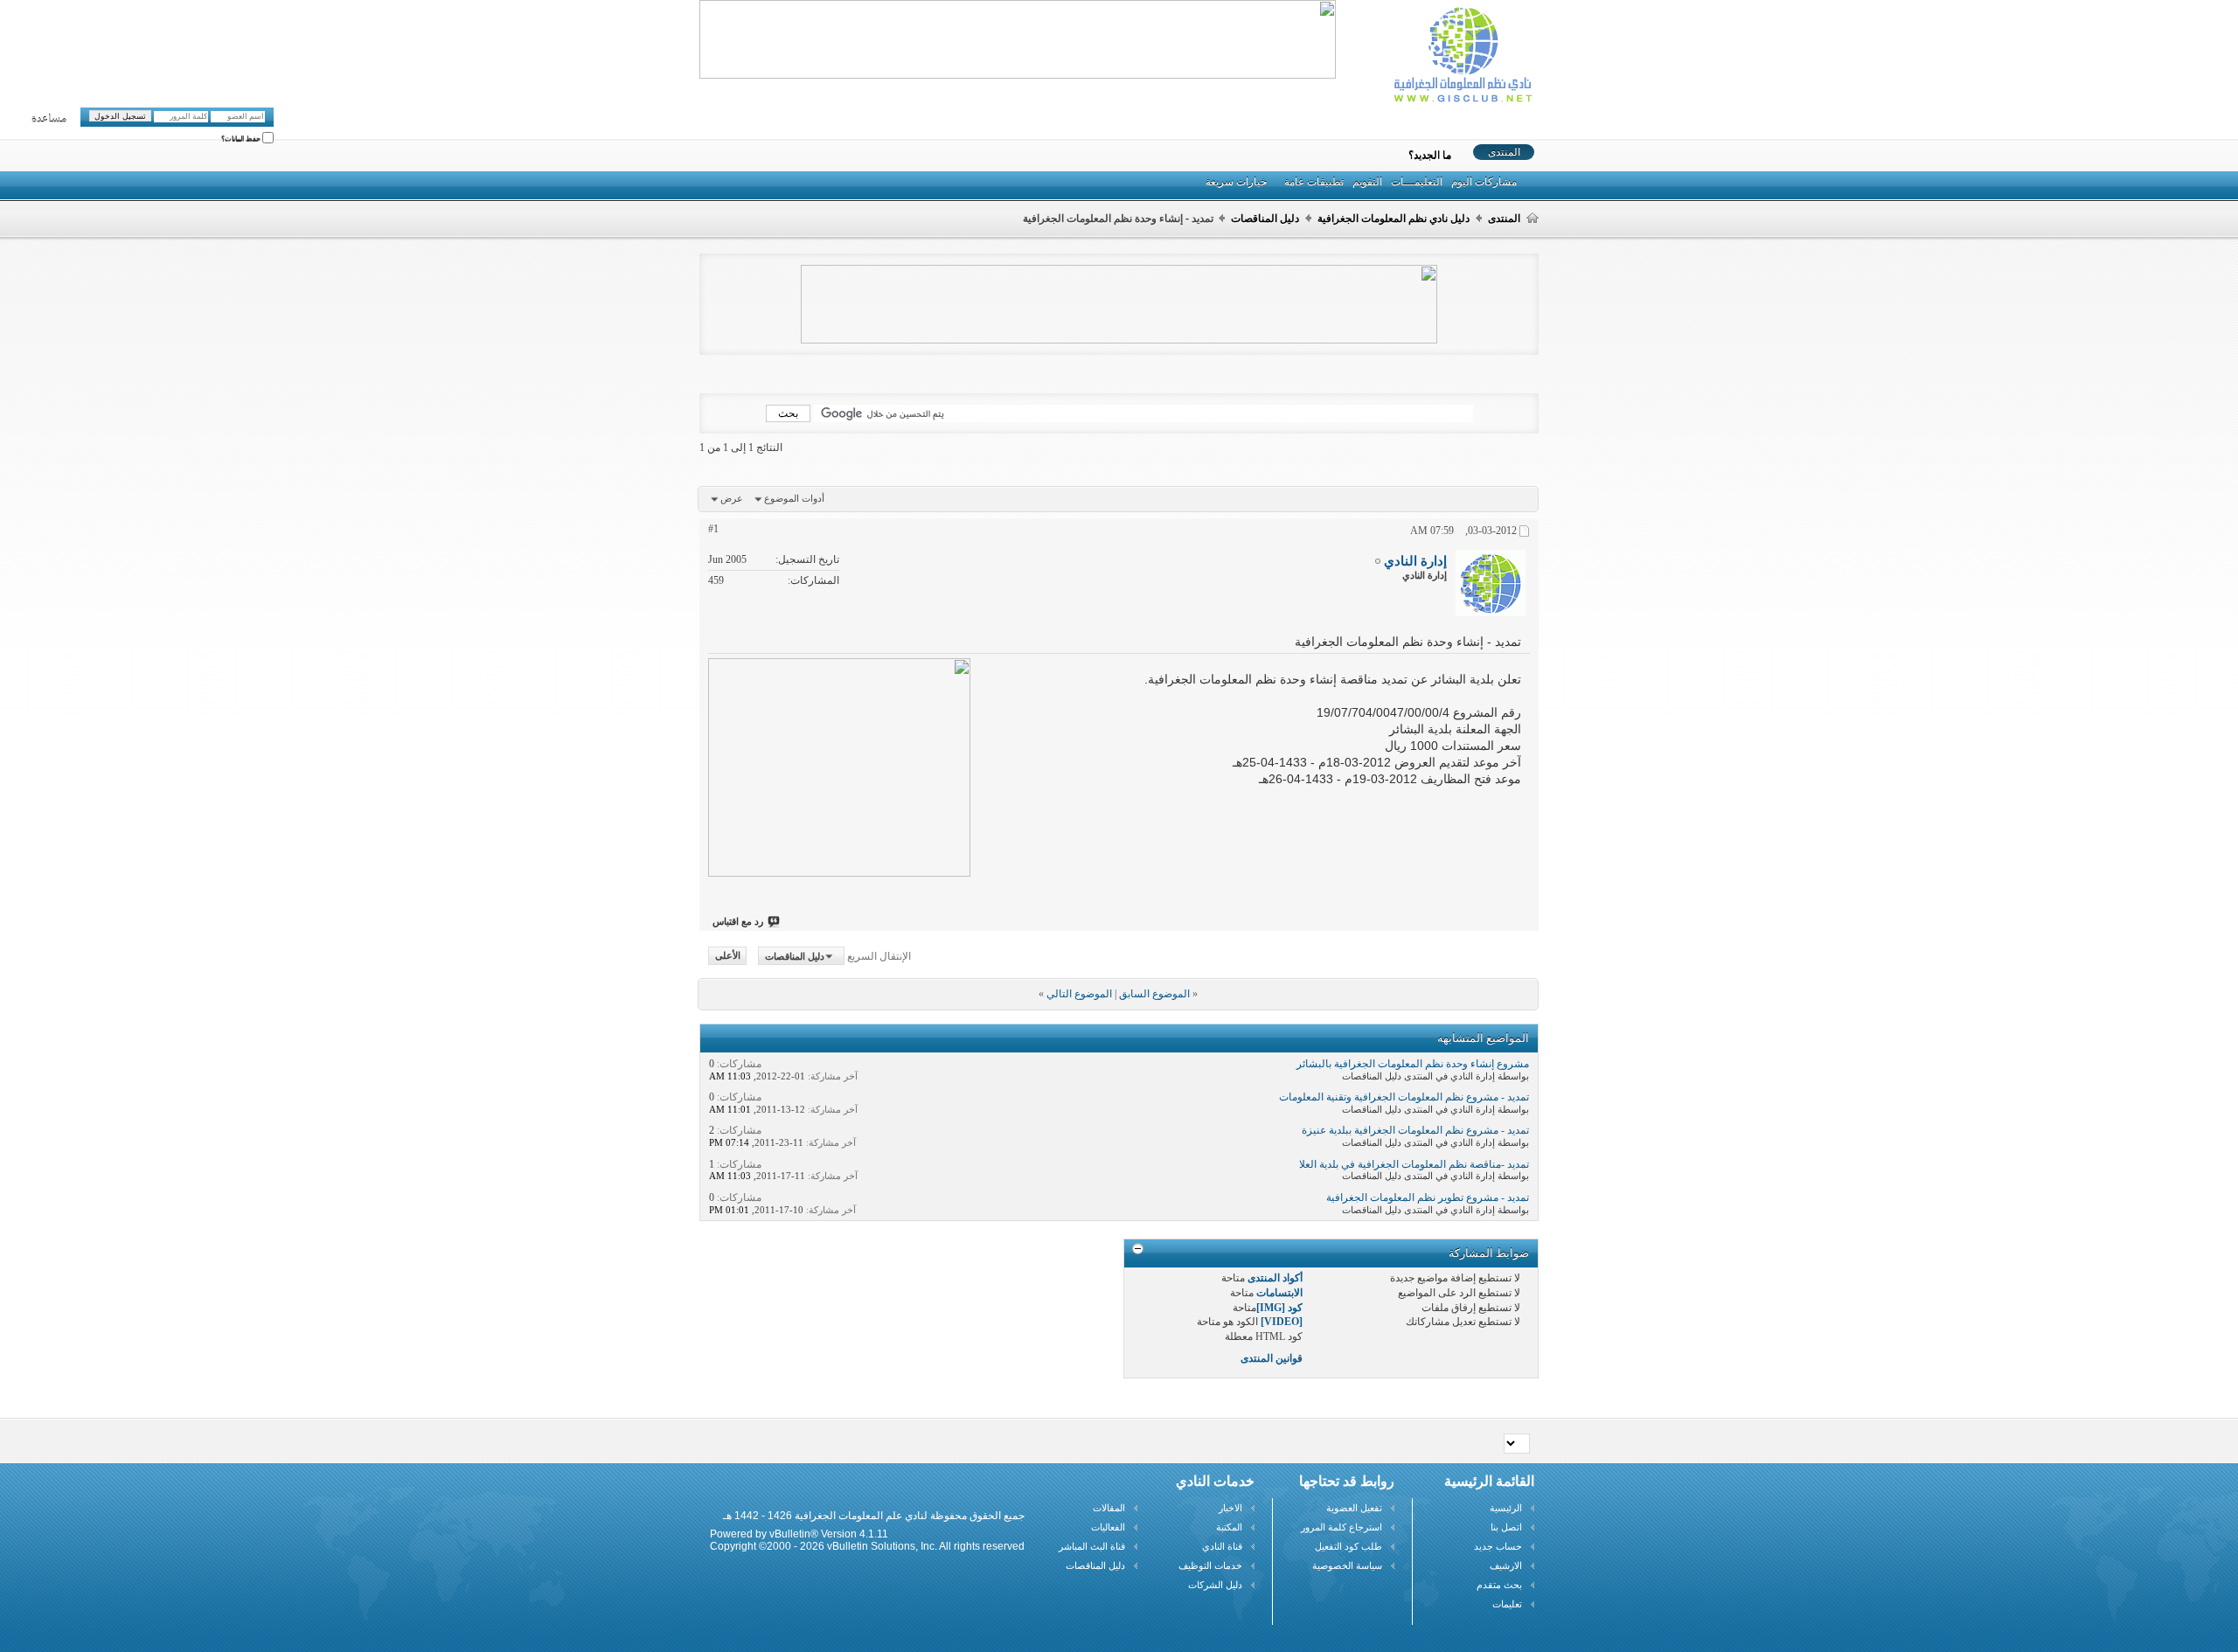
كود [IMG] (1279, 1308)
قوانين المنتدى (1272, 1358)
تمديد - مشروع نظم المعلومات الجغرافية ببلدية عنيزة (1415, 1130)
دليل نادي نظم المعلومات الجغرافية (1394, 219)
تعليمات (1507, 1604)
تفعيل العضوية (1354, 1508)
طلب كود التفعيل (1348, 1546)
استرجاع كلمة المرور (1341, 1527)
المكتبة (1229, 1527)
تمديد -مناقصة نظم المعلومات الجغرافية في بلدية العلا (1414, 1164)
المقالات (1109, 1508)
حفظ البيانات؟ (242, 139)
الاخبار (1230, 1508)
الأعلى (728, 956)
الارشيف (1506, 1565)
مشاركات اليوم (1484, 182)
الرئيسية (1506, 1508)
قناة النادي (1222, 1546)
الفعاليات (1108, 1527)
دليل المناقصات (1265, 219)
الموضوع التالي (1079, 994)
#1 (713, 529)
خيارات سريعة (1236, 182)
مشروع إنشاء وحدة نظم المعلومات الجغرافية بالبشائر (1413, 1064)
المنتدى (1504, 152)
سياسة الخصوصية (1347, 1565)
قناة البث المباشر (1092, 1546)
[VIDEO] (1282, 1322)
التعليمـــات (1417, 182)
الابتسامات (1279, 1293)
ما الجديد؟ (1430, 156)
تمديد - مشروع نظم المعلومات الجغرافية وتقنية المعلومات (1404, 1097)
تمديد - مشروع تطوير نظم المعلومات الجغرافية (1428, 1197)
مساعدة (49, 119)
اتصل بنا (1506, 1527)
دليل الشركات (1215, 1585)
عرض (732, 498)
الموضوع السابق (1154, 994)
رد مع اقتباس (738, 921)
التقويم (1367, 182)
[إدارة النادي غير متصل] (1491, 583)
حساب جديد (1498, 1546)
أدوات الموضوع (794, 498)
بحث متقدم (1499, 1585)
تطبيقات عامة (1314, 182)
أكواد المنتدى (1275, 1278)
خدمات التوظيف (1210, 1565)
